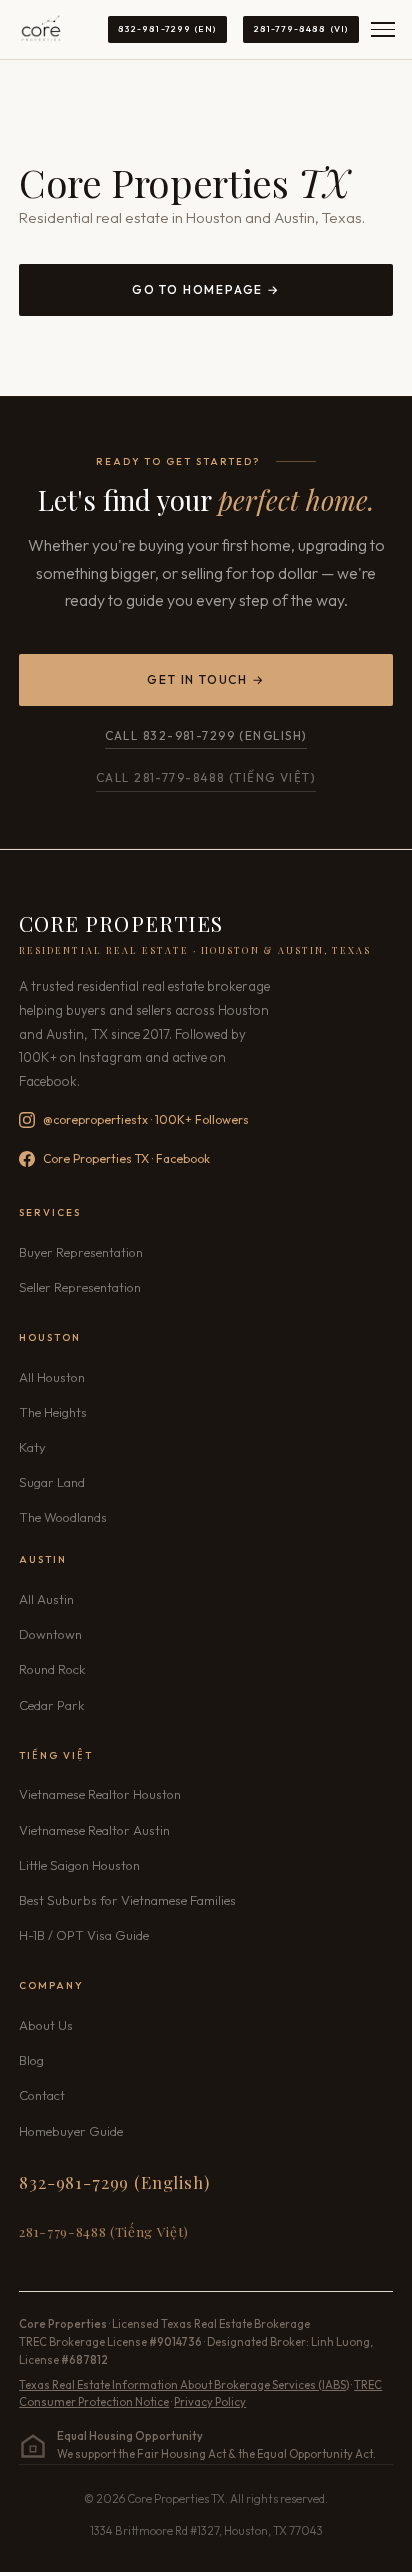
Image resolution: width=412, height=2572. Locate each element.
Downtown (50, 1634)
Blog (31, 2060)
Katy (32, 1447)
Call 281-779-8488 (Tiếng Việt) (206, 777)
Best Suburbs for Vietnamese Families (127, 1900)
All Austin (46, 1599)
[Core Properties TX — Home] (41, 30)
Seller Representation (80, 1287)
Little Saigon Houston (79, 1865)
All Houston (52, 1377)
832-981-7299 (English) (114, 2182)
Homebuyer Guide (71, 2131)
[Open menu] (383, 29)
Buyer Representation (81, 1252)
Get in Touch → (205, 679)
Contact (42, 2095)
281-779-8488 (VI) (301, 28)
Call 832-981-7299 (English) (206, 735)
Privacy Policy (210, 2402)
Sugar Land (52, 1482)
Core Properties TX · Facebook (126, 1158)
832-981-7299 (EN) (167, 28)
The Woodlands (63, 1517)
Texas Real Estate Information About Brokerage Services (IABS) (184, 2385)
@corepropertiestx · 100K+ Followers (146, 1119)
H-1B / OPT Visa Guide (84, 1935)
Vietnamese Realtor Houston (100, 1794)
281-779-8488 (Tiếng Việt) (103, 2231)
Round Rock (52, 1669)
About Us (46, 2025)
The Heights (53, 1412)
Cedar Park (51, 1705)
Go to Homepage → (206, 289)
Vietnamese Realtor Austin (94, 1830)
